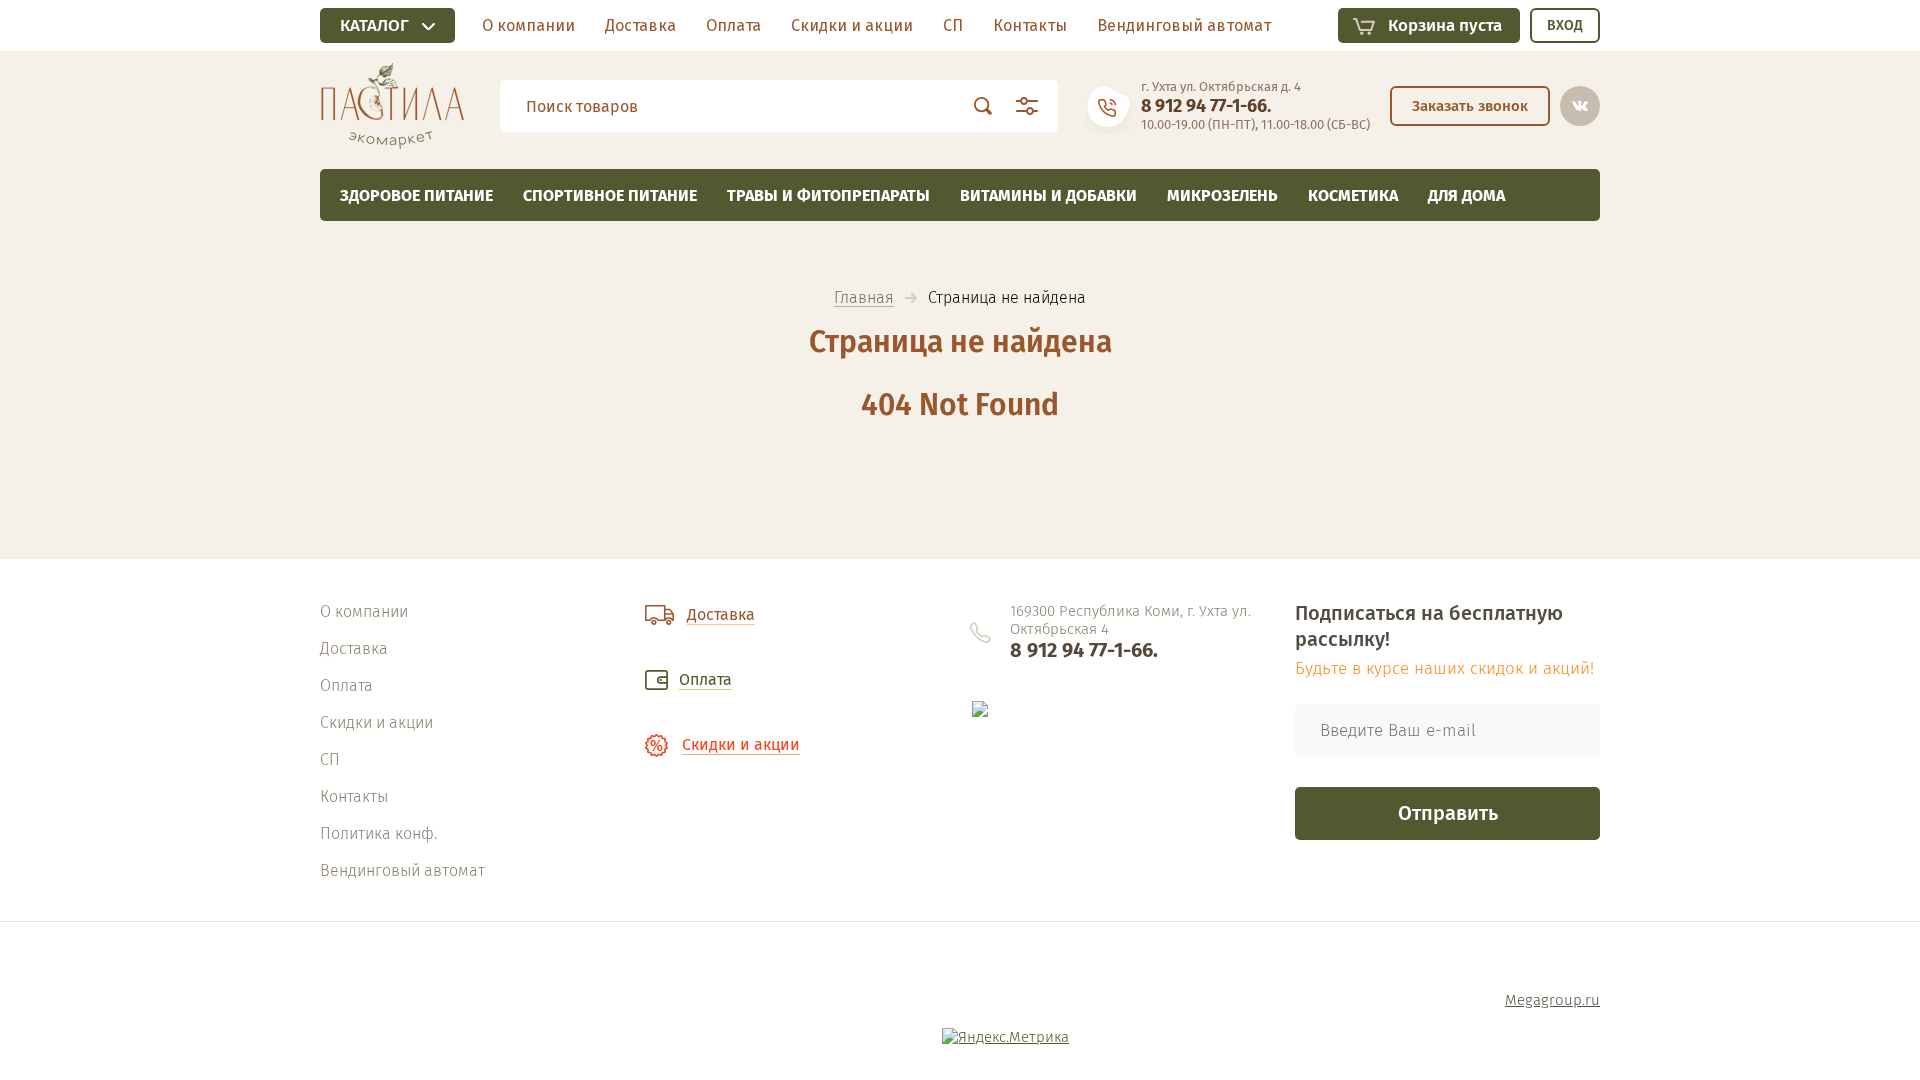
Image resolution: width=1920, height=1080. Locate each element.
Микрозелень (1222, 195)
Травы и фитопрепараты (828, 195)
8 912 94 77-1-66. (1206, 106)
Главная (864, 298)
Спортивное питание (610, 195)
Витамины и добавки (1048, 195)
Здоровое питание (416, 195)
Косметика (1353, 195)
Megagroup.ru (1552, 1000)
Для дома (1466, 195)
